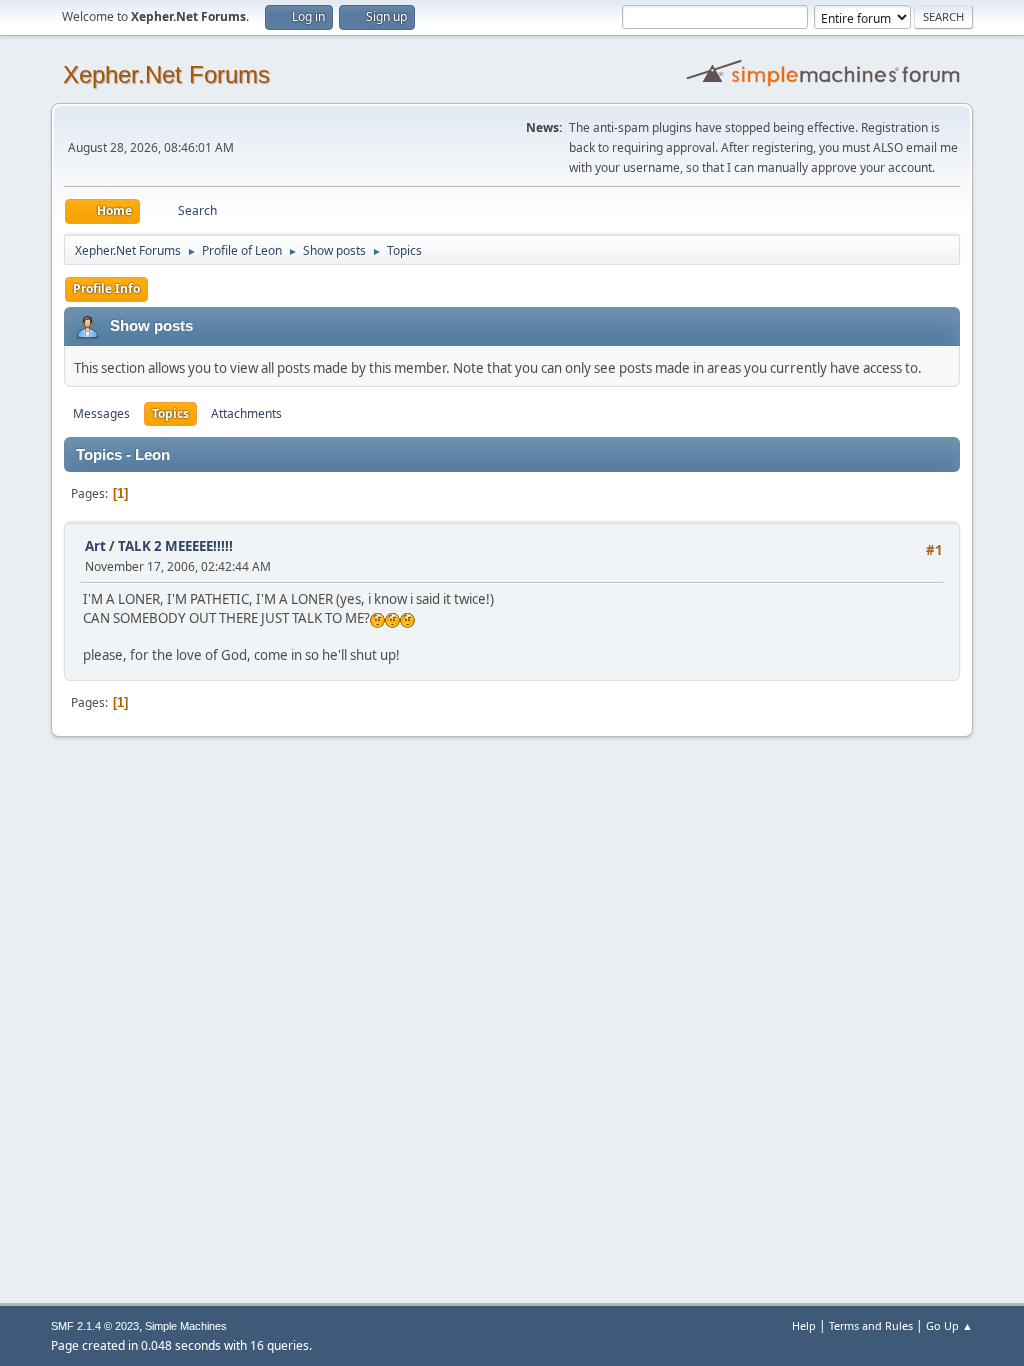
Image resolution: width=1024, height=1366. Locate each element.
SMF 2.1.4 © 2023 (95, 1326)
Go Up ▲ (949, 1325)
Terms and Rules (871, 1325)
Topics (170, 413)
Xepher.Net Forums (166, 74)
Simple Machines (186, 1326)
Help (804, 1325)
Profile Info (106, 288)
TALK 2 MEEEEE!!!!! (175, 546)
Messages (101, 413)
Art (95, 546)
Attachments (246, 413)
